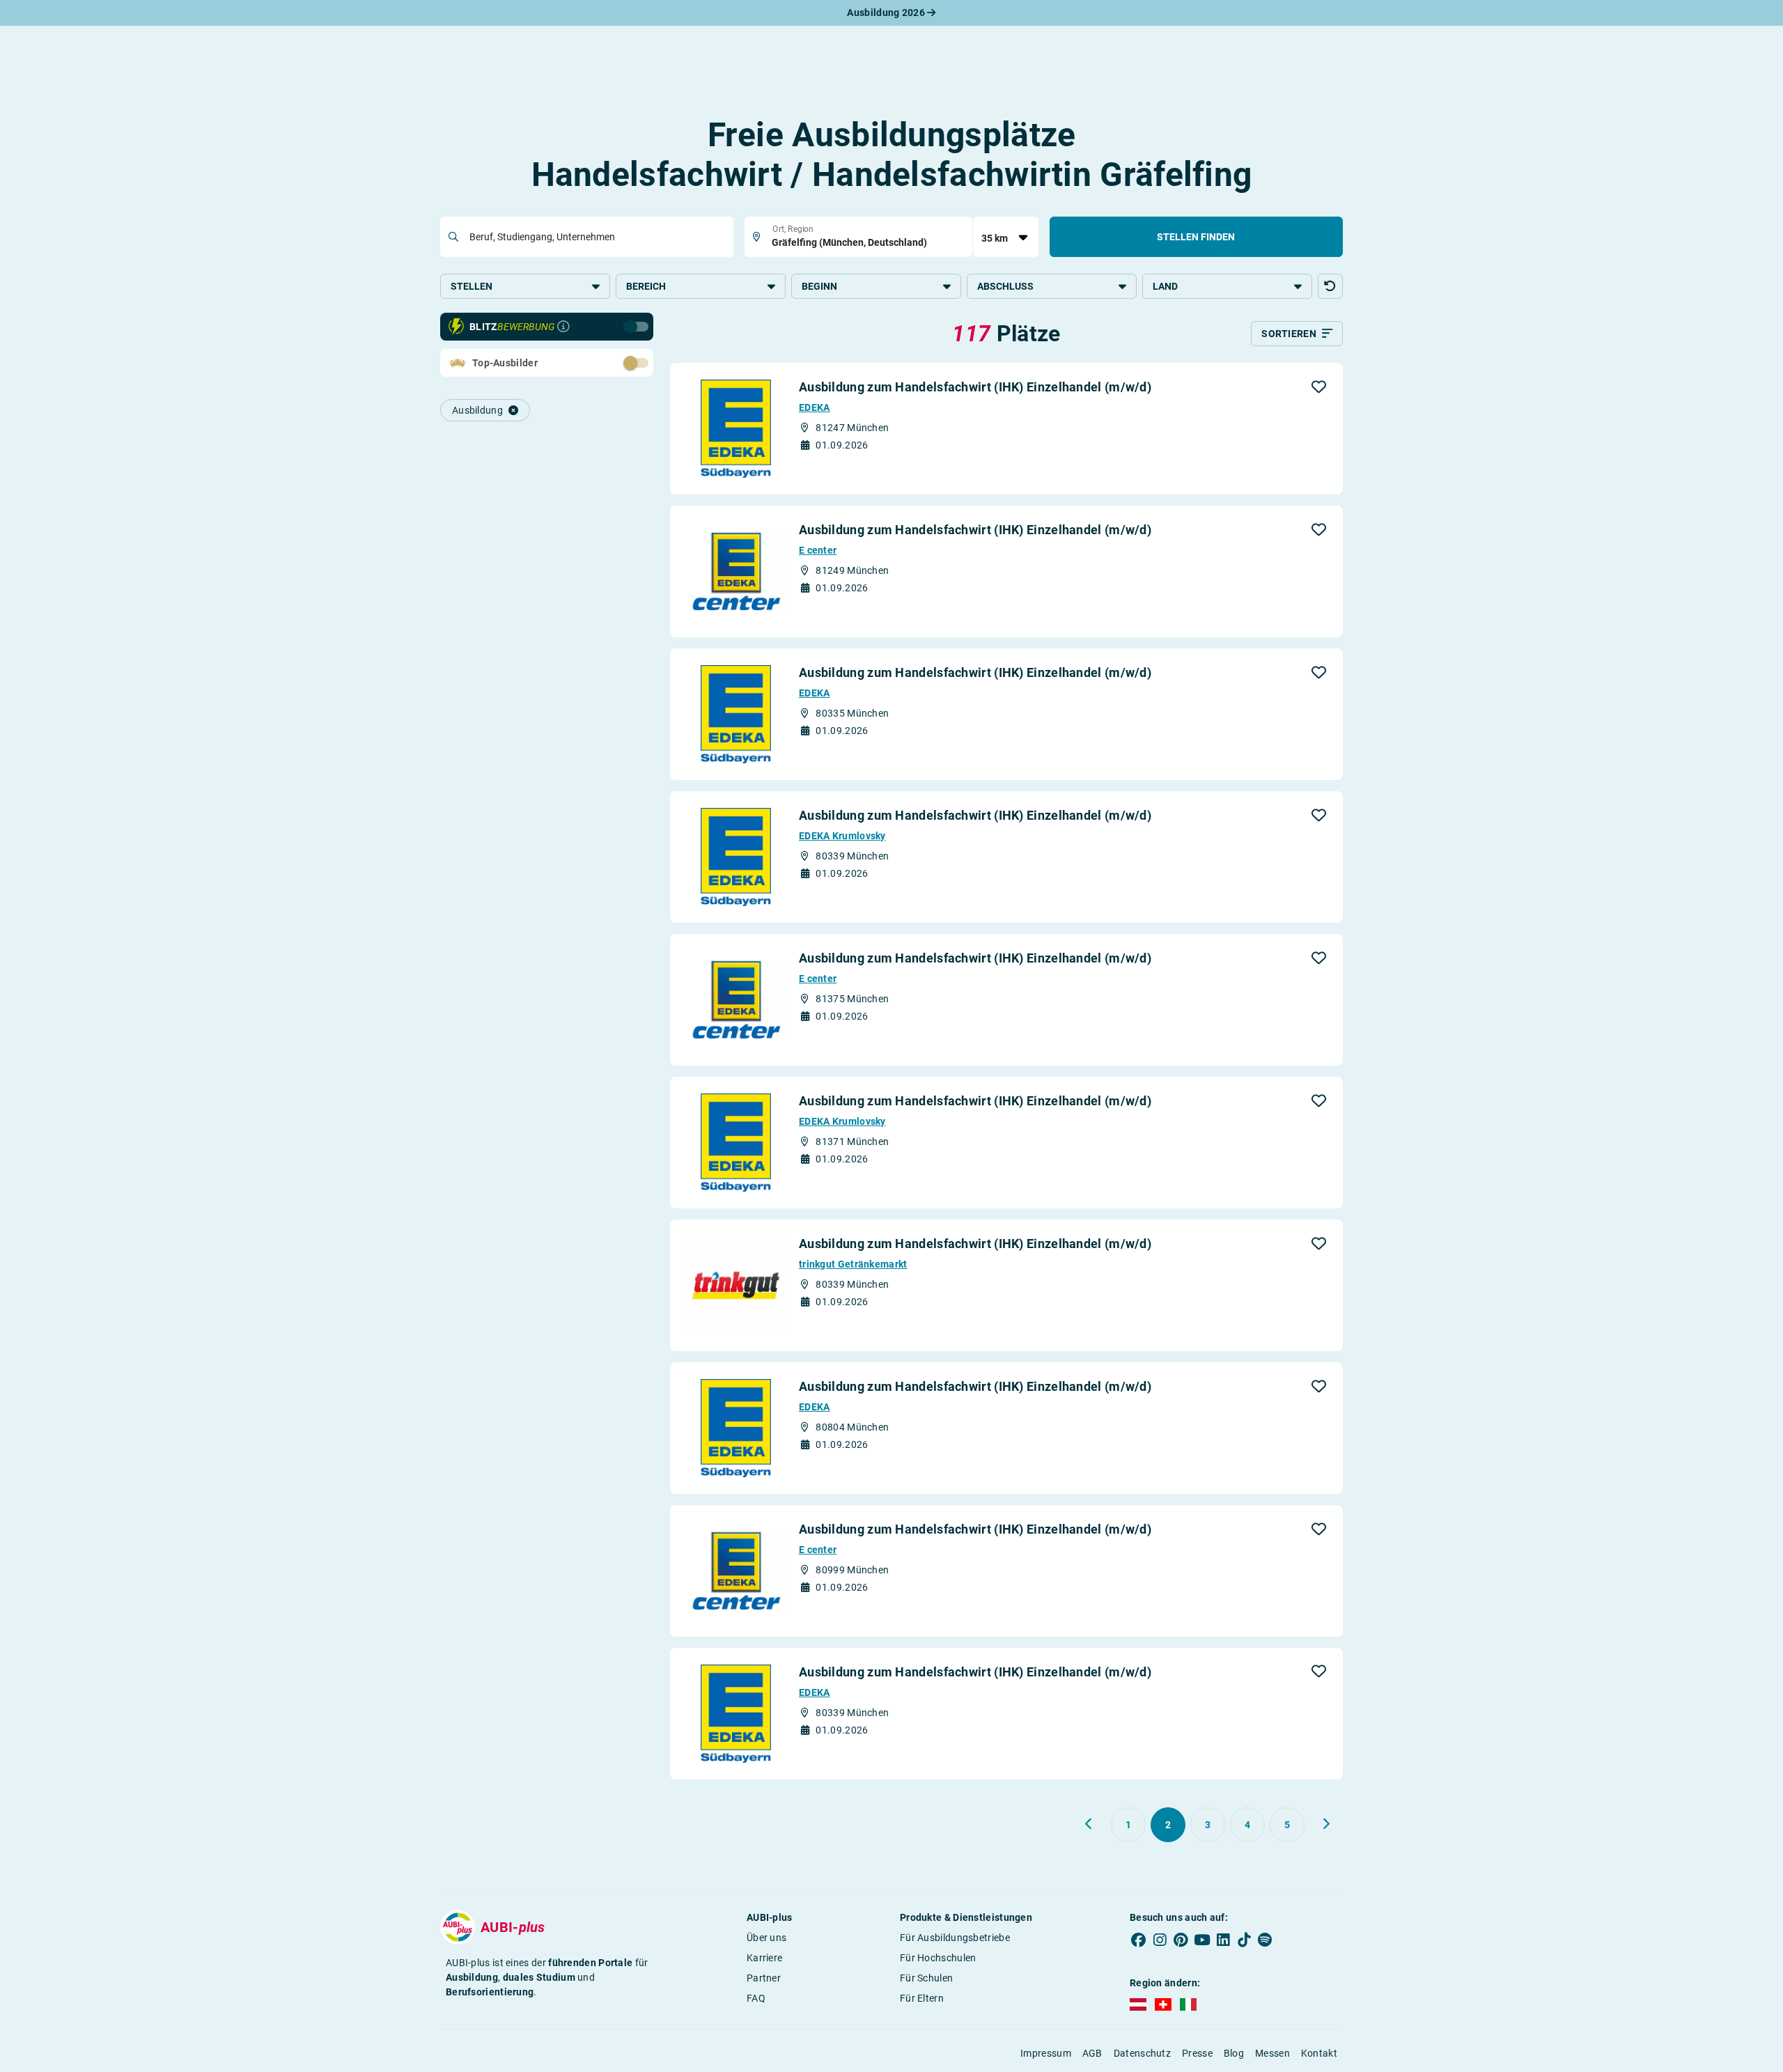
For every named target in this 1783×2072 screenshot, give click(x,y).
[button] (1330, 286)
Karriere (764, 1958)
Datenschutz (1142, 2053)
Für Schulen (926, 1978)
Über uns (766, 1938)
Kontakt (1319, 2053)
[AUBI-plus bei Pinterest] (1181, 1940)
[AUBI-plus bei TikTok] (1244, 1940)
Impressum (1046, 2053)
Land (1165, 286)
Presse (1197, 2053)
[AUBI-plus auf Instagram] (1160, 1940)
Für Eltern (922, 1998)
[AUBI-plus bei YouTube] (1202, 1940)
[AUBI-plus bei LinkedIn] (1223, 1940)
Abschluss (1005, 286)
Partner (764, 1978)
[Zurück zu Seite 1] (1089, 1824)
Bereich (646, 286)
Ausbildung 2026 (887, 13)
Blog (1234, 2053)
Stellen (472, 286)
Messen (1272, 2053)
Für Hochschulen (938, 1958)
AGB (1092, 2053)
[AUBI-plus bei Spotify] (1266, 1940)
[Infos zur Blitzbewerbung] (563, 327)
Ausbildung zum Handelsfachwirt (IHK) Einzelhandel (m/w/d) (975, 387)
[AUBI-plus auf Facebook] (1139, 1940)
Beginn (819, 286)
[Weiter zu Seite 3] (1326, 1824)
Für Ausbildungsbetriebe (955, 1938)
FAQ (756, 1998)
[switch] (605, 362)
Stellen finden (1196, 237)
